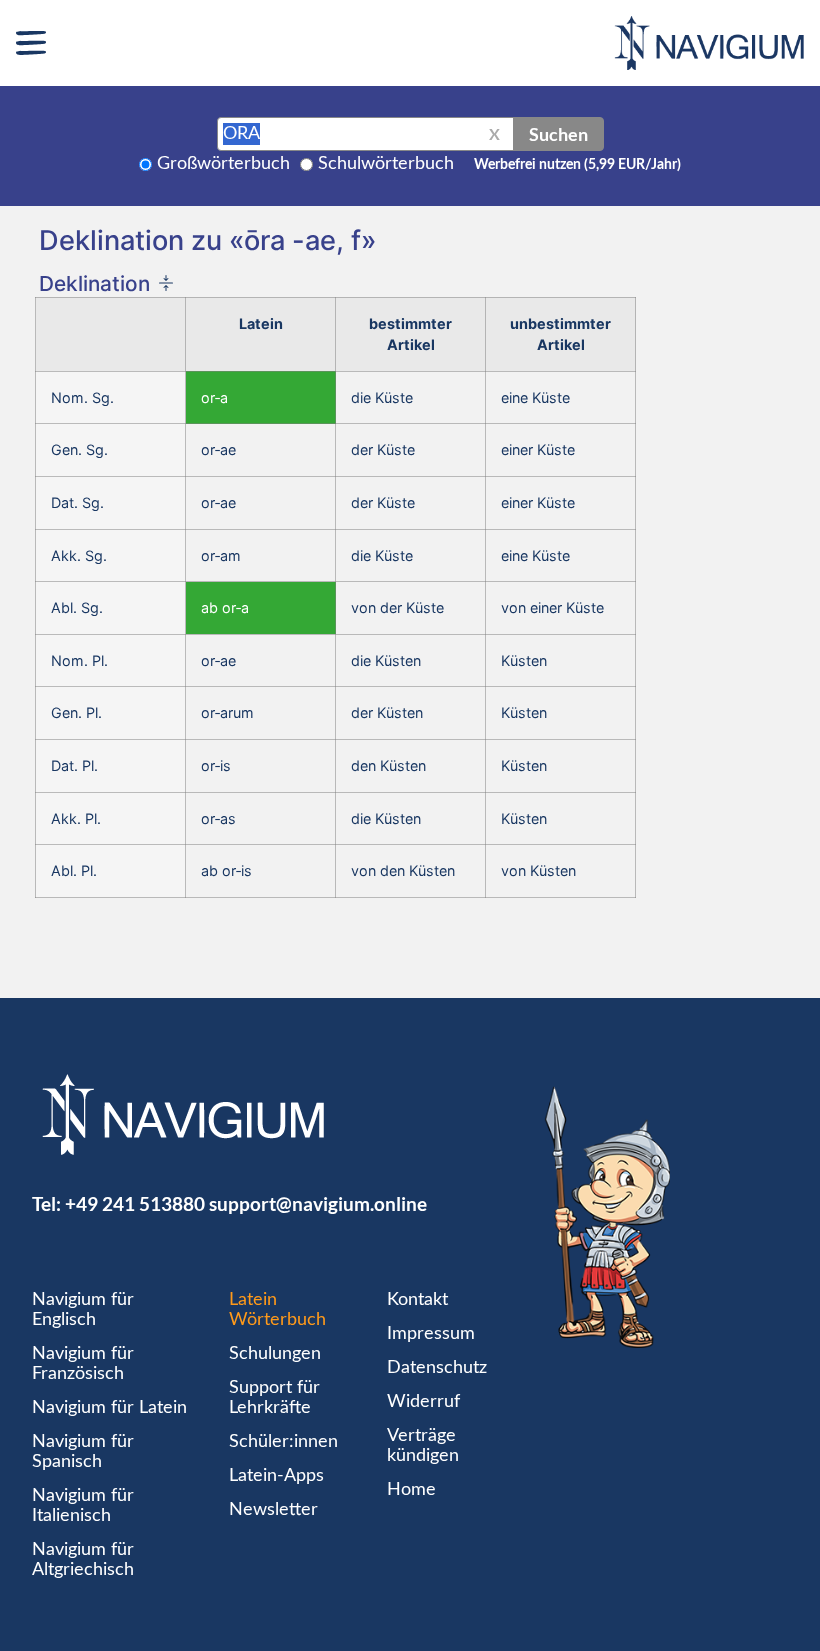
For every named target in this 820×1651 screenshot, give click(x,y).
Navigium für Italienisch (83, 1506)
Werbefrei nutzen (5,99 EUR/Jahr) (577, 165)
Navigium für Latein (109, 1408)
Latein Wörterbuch (277, 1310)
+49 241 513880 (135, 1203)
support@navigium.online (318, 1203)
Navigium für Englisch (83, 1310)
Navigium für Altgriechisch (83, 1560)
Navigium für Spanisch (83, 1452)
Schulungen (275, 1354)
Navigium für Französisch (83, 1364)
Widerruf (423, 1402)
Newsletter (273, 1510)
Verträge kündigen (423, 1446)
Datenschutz (437, 1368)
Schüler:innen (283, 1442)
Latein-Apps (276, 1476)
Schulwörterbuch (386, 164)
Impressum (431, 1334)
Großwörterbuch (223, 164)
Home (411, 1490)
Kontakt (417, 1300)
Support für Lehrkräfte (274, 1398)
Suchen (558, 134)
